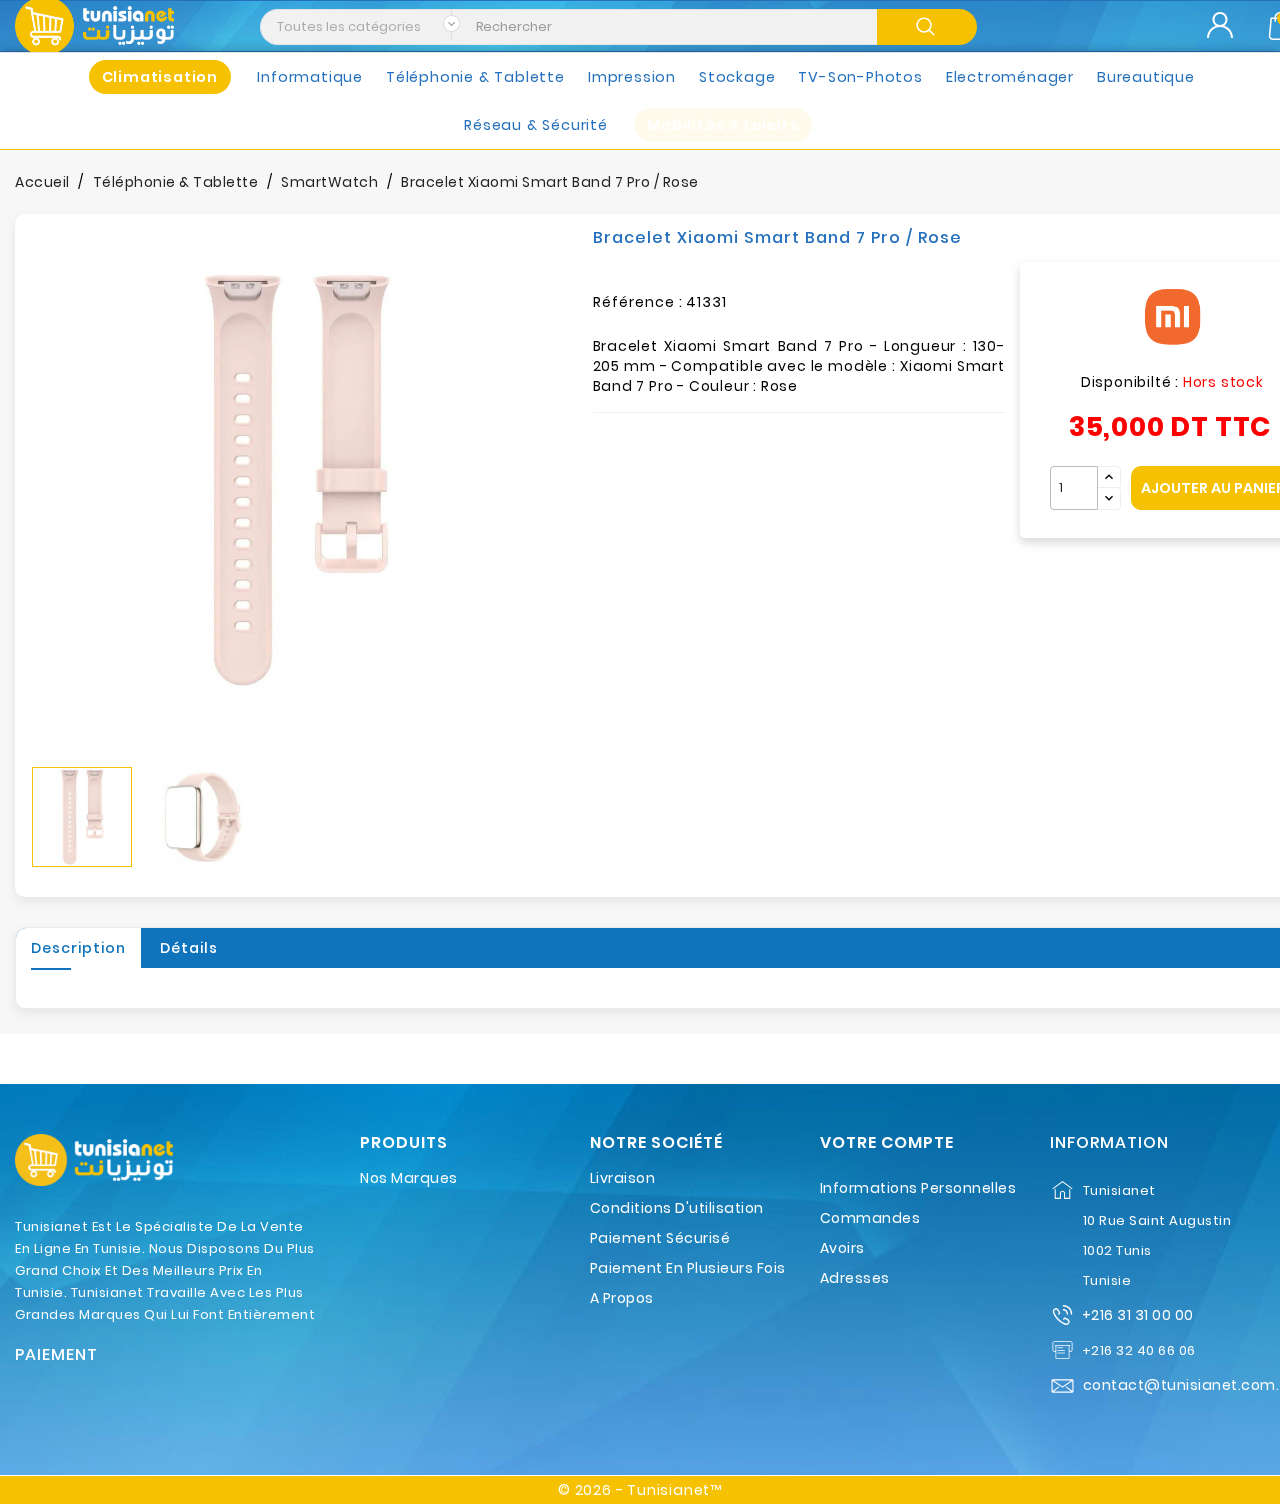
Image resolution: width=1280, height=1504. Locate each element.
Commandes (870, 1218)
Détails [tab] (189, 948)
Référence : (638, 302)
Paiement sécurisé (660, 1238)
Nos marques (409, 1178)
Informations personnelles (918, 1188)
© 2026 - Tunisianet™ (640, 1490)
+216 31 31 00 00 (1138, 1315)
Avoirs (842, 1248)
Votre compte (887, 1143)
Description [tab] (78, 948)
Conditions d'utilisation (677, 1208)
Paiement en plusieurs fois (688, 1268)
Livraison (623, 1178)
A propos (622, 1298)
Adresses (855, 1278)
